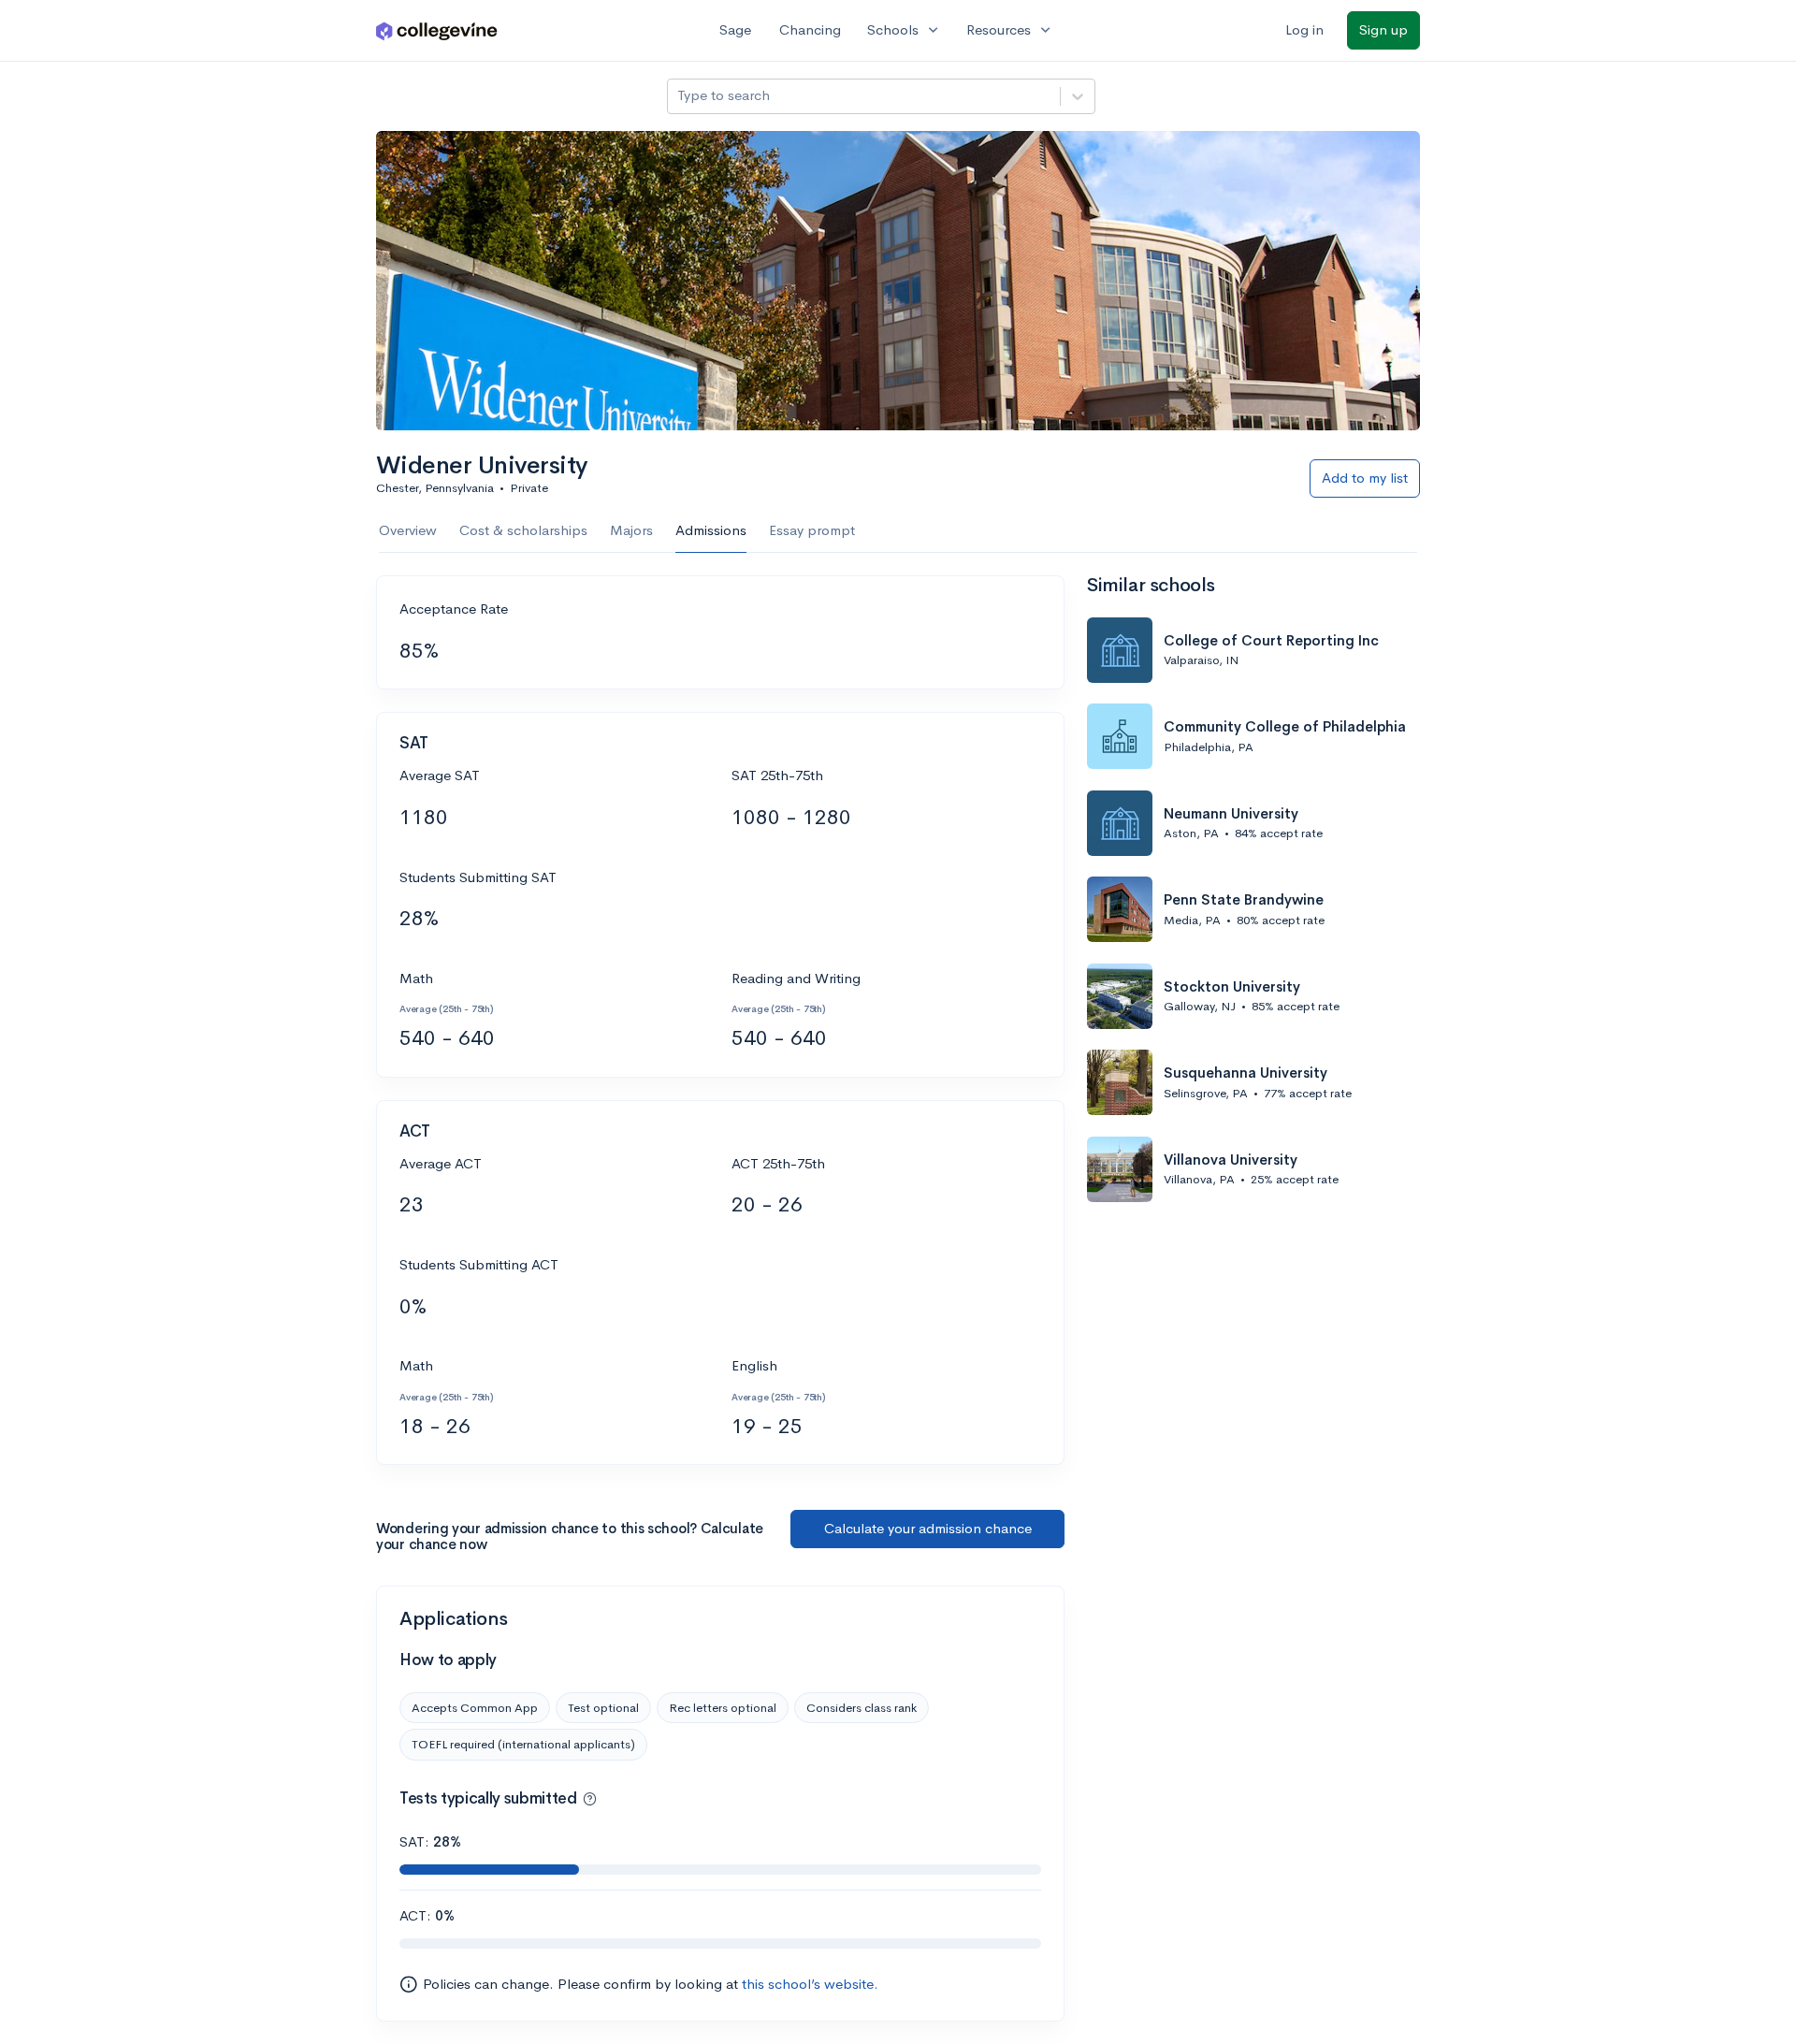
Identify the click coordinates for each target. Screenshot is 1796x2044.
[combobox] (679, 96)
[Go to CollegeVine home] (437, 30)
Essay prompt (812, 530)
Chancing (810, 29)
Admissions (711, 530)
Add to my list (1365, 478)
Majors (631, 530)
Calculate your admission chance (928, 1528)
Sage (735, 29)
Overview (408, 530)
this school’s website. (810, 1984)
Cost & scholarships (523, 530)
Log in (1304, 29)
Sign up (1383, 29)
